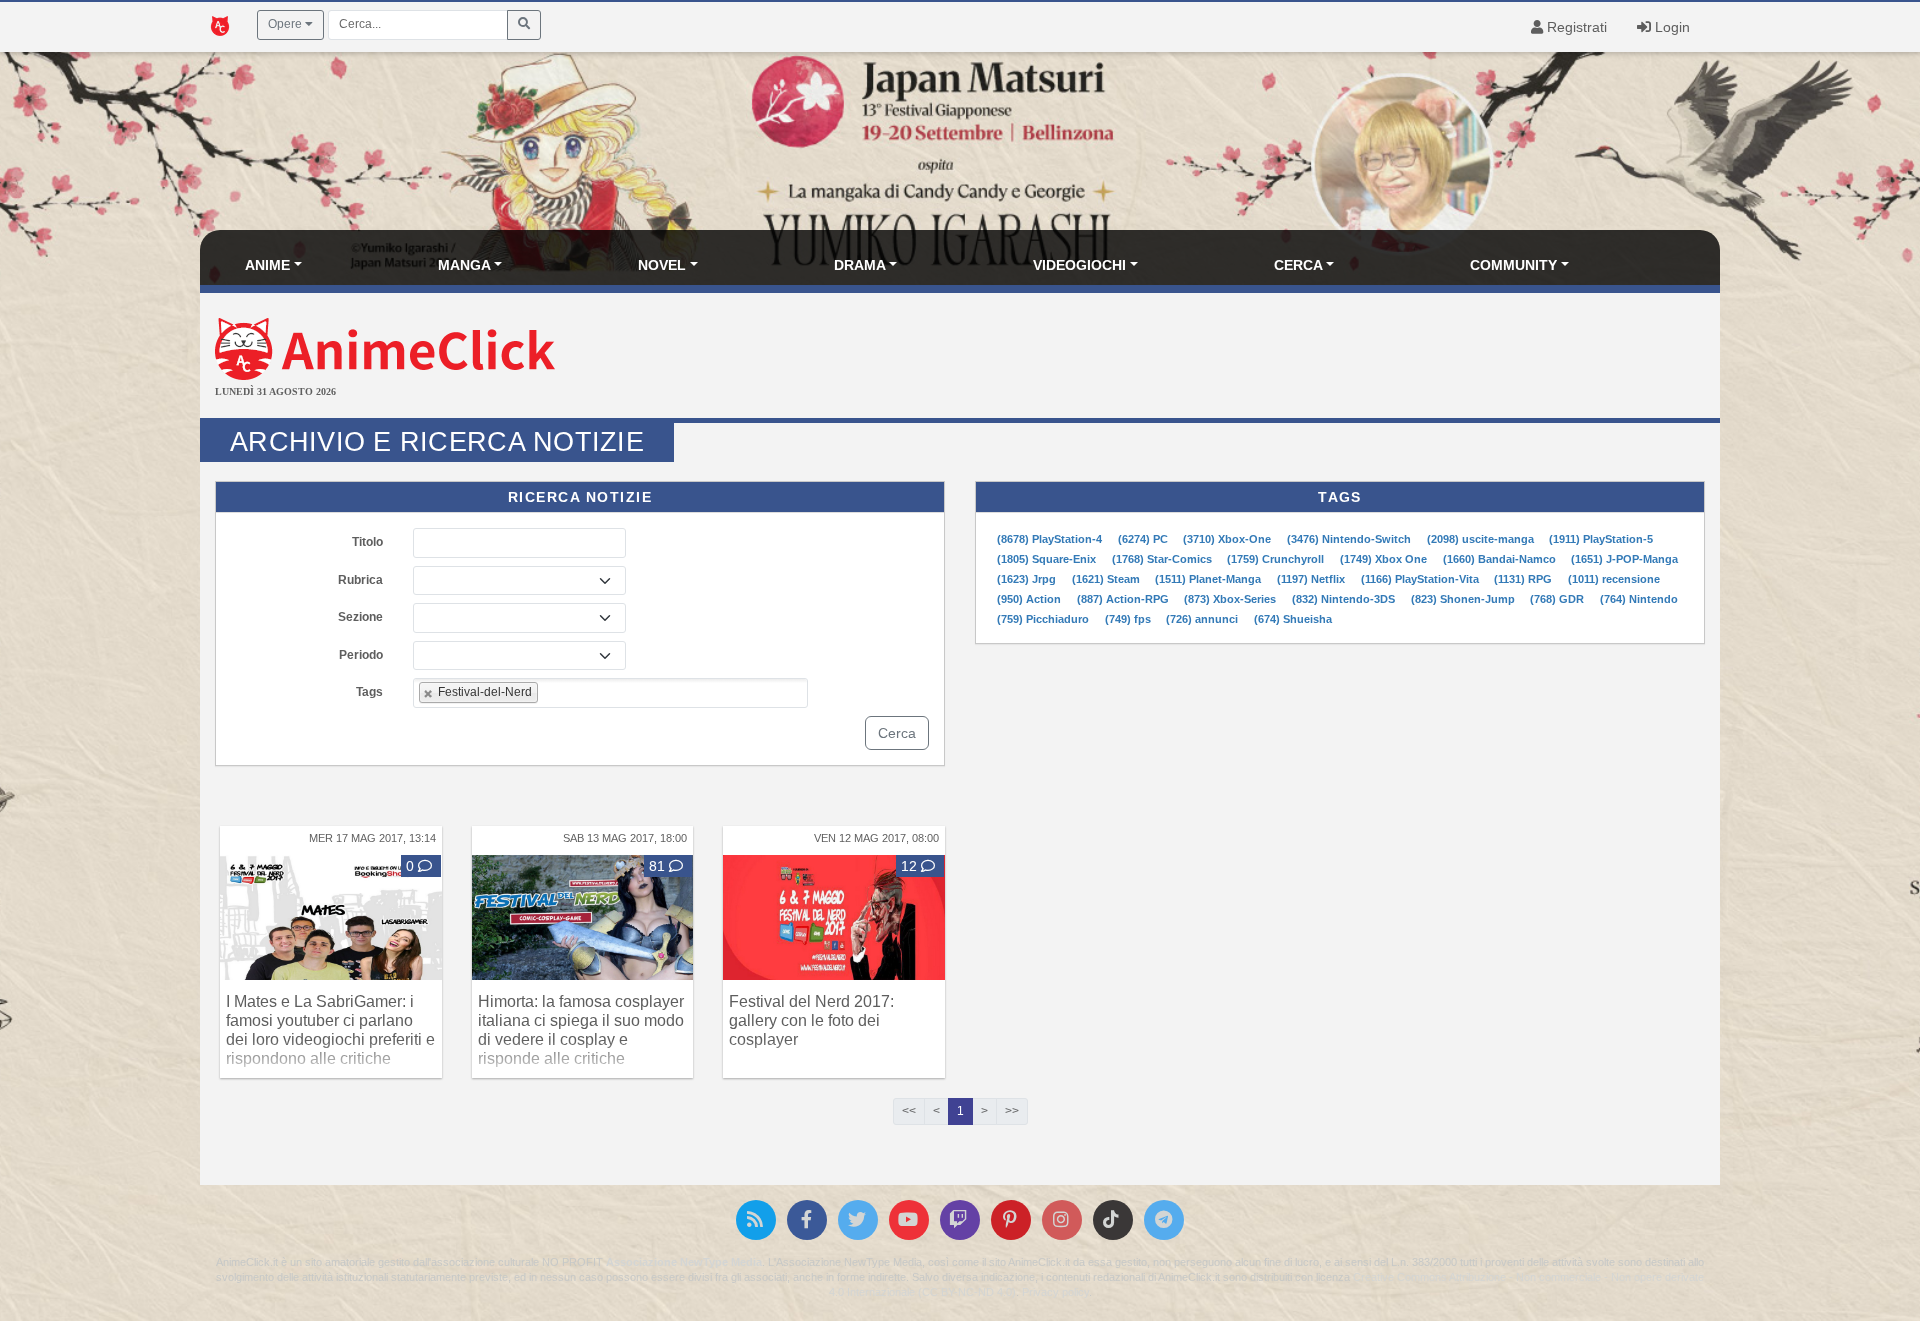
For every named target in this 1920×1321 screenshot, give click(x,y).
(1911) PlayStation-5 (1601, 539)
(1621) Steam (1107, 579)
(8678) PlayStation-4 (1051, 539)
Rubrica (360, 580)
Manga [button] (464, 265)
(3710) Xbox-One (1228, 539)
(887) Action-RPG (1124, 599)
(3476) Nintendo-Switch (1350, 539)
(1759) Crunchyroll (1277, 559)
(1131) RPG (1524, 579)
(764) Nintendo (1639, 599)
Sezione (360, 617)
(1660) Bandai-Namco (1501, 559)
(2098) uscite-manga (1482, 539)
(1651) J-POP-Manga (1624, 559)
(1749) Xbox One (1385, 559)
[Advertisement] (1213, 358)
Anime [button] (267, 265)
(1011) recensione (1614, 579)
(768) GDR (1558, 599)
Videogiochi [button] (1079, 265)
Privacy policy (1055, 1292)
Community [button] (1513, 265)
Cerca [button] (1298, 265)
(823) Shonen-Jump (1464, 599)
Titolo (367, 542)
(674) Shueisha (1293, 619)
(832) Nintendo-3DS (1345, 599)
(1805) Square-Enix (1048, 559)
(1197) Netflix (1312, 579)
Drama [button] (860, 265)
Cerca (897, 733)
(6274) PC (1144, 539)
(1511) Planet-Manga (1209, 579)
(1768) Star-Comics (1163, 559)
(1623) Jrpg (1028, 579)
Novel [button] (662, 265)
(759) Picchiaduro (1044, 619)
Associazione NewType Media (684, 1262)
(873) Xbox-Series (1231, 599)
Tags (369, 692)
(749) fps (1129, 619)
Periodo (361, 655)
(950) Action (1030, 599)
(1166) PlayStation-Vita (1421, 579)
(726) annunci (1203, 619)
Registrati (1575, 27)
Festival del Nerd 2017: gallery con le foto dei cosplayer (811, 1020)
